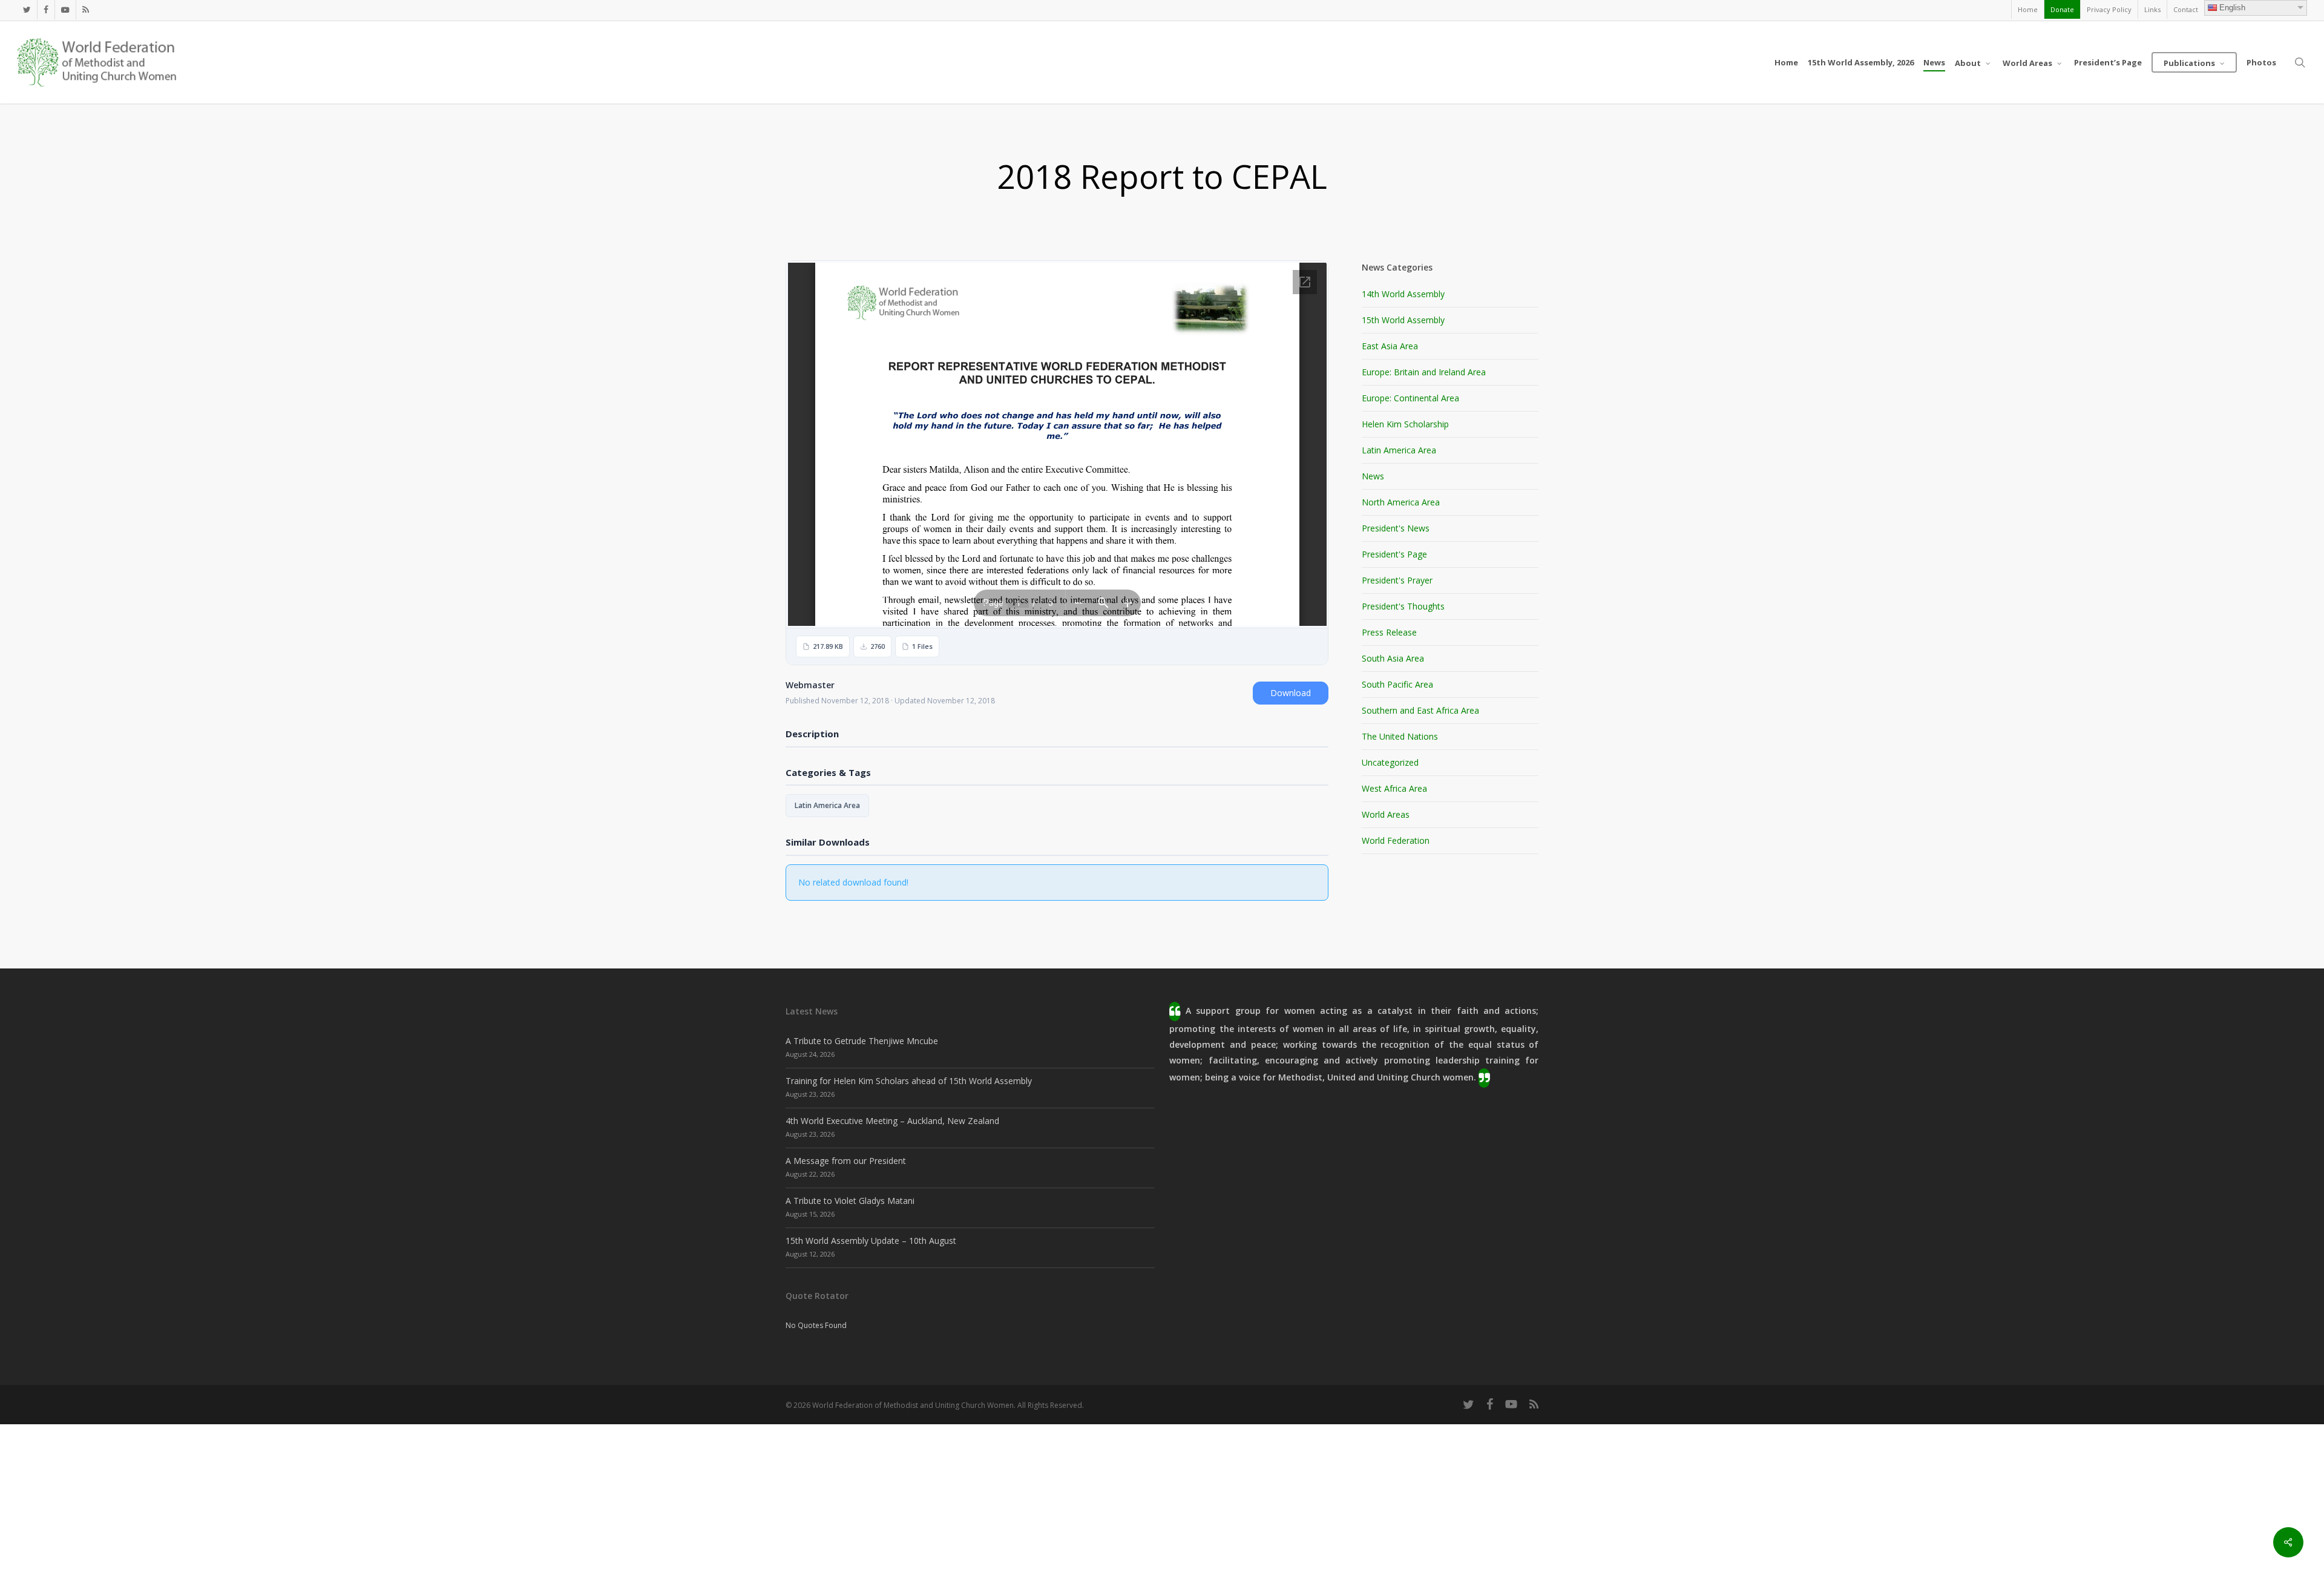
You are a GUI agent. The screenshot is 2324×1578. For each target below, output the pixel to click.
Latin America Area (827, 805)
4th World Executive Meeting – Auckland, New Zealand (892, 1121)
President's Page (1394, 554)
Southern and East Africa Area (1420, 710)
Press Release (1389, 632)
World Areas (1386, 814)
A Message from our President (846, 1161)
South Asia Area (1393, 658)
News (1373, 476)
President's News (1396, 528)
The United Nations (1400, 736)
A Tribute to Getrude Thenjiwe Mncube (862, 1041)
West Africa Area (1394, 788)
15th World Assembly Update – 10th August (871, 1241)
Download (1291, 693)
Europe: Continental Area (1410, 398)
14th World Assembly (1403, 294)
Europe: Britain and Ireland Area (1424, 372)
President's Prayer (1397, 580)
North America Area (1401, 502)
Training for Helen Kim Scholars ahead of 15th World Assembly (909, 1081)
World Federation (1396, 840)
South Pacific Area (1397, 684)
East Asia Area (1390, 346)
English (2232, 8)
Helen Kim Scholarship (1405, 424)
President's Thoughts (1403, 606)
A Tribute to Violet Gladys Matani (850, 1201)
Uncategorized (1390, 762)
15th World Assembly (1403, 320)
